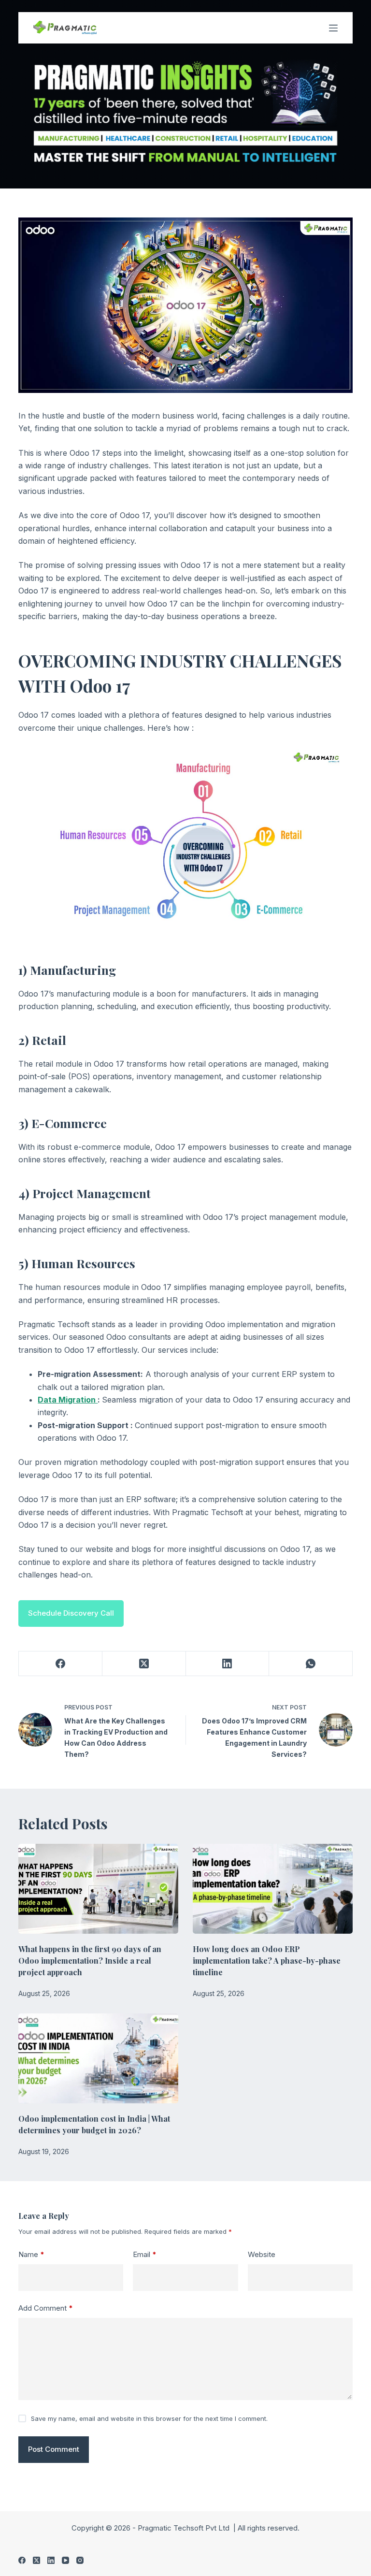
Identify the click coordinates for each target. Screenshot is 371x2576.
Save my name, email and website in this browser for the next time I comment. (149, 2418)
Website (262, 2254)
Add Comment (46, 2308)
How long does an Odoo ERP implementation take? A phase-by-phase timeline (267, 1961)
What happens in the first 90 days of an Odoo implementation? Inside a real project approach (90, 1961)
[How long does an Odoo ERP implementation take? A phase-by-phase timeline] (273, 1889)
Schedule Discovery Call (71, 1613)
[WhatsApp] (311, 1664)
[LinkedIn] (228, 1664)
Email (145, 2254)
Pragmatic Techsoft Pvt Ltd (185, 2528)
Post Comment (54, 2449)
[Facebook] (61, 1664)
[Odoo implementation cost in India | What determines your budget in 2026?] (98, 2058)
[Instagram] (80, 2560)
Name (31, 2254)
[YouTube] (65, 2560)
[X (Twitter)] (144, 1664)
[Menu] (333, 28)
